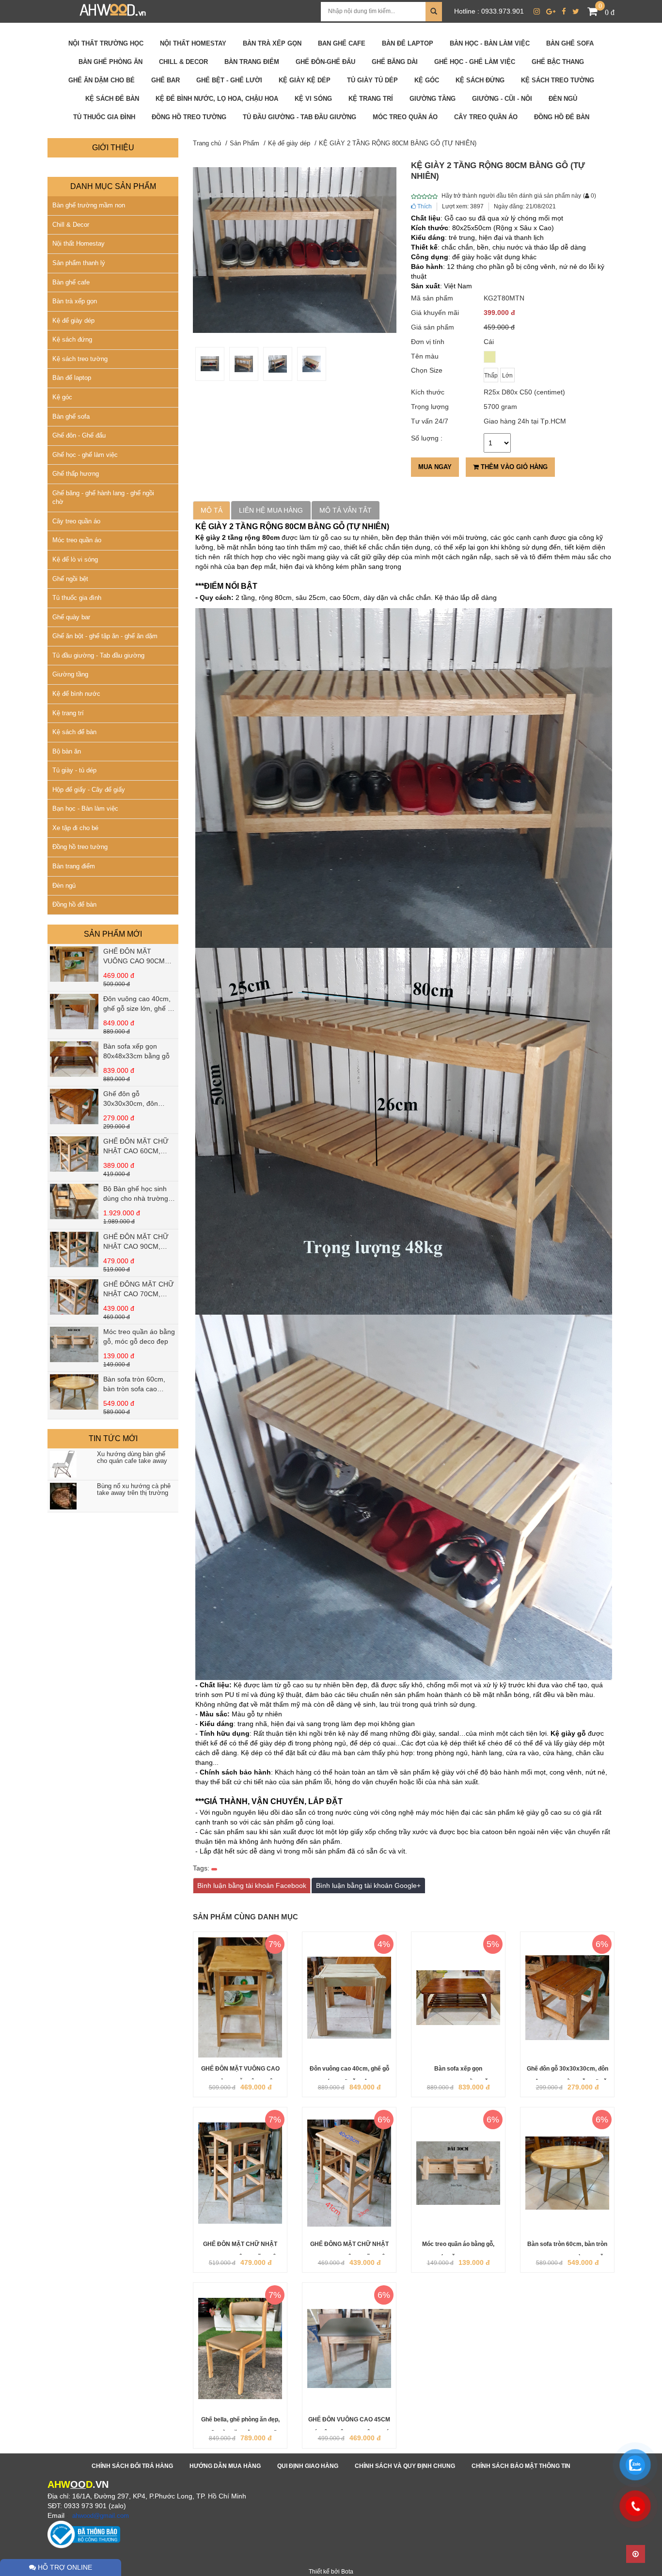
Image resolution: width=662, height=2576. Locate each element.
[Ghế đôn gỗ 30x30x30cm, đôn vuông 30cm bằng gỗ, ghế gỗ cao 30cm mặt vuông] (74, 1107)
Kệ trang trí (68, 713)
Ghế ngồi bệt (70, 579)
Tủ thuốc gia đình (77, 598)
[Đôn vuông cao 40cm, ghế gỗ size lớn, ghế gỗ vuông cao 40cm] (74, 1012)
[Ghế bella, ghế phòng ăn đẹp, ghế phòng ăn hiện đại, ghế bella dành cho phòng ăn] (240, 2348)
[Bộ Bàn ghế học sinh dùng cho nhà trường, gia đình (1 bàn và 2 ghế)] (74, 1202)
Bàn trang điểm (74, 866)
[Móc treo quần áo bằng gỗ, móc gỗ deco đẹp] (74, 1344)
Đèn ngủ (64, 886)
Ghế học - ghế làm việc (85, 455)
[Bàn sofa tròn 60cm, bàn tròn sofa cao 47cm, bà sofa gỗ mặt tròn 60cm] (74, 1392)
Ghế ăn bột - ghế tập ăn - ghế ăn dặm (105, 636)
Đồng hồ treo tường (80, 847)
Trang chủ (207, 143)
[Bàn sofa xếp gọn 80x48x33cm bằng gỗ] (74, 1059)
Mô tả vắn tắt (346, 510)
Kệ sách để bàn (74, 732)
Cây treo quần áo (76, 521)
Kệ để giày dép (73, 321)
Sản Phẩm (244, 143)
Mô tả (212, 510)
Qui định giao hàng (308, 2466)
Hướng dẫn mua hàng (225, 2466)
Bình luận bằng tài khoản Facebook (252, 1885)
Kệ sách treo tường (80, 359)
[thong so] (244, 364)
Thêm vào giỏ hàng (513, 467)
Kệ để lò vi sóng (75, 559)
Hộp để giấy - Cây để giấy (89, 790)
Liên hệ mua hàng (271, 510)
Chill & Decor (71, 225)
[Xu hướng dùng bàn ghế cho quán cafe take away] (66, 1464)
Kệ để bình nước (76, 694)
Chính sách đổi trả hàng (132, 2466)
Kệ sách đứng (72, 339)
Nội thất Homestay (79, 243)
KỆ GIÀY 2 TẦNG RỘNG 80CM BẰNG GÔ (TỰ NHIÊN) (398, 143)
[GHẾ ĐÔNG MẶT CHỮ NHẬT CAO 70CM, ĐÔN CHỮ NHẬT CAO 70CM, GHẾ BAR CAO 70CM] (74, 1297)
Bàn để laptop (72, 378)
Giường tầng (70, 674)
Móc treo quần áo (77, 540)
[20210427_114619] (210, 364)
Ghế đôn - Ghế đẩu (79, 435)
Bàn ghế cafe (71, 282)
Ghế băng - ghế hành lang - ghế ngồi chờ (103, 498)
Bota (347, 2572)
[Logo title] (113, 11)
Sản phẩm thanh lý (79, 263)
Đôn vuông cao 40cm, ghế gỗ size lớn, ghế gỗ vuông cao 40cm (139, 1008)
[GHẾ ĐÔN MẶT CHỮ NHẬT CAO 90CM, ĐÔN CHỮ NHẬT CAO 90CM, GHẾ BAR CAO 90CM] (74, 1249)
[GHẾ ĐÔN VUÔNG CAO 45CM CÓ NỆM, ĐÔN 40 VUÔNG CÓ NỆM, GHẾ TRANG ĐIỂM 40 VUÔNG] (349, 2348)
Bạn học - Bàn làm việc (85, 809)
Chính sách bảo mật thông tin (521, 2466)
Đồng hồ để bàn (74, 904)
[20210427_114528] (312, 364)
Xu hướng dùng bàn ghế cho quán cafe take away (132, 1458)
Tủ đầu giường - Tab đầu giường (98, 655)
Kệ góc (62, 397)
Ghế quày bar (71, 617)
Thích (424, 206)
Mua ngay (435, 467)
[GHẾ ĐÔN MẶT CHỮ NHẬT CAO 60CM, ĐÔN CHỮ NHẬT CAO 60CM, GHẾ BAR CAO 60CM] (74, 1154)
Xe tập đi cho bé (75, 828)
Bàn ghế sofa (71, 416)
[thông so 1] (278, 364)
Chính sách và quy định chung (405, 2466)
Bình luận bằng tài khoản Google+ (368, 1885)
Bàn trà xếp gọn (75, 301)
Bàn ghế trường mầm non (89, 205)
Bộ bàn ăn (67, 751)
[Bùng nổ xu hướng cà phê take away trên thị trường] (66, 1496)
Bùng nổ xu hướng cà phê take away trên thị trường (134, 1490)
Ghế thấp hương (76, 474)
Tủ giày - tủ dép (74, 770)
